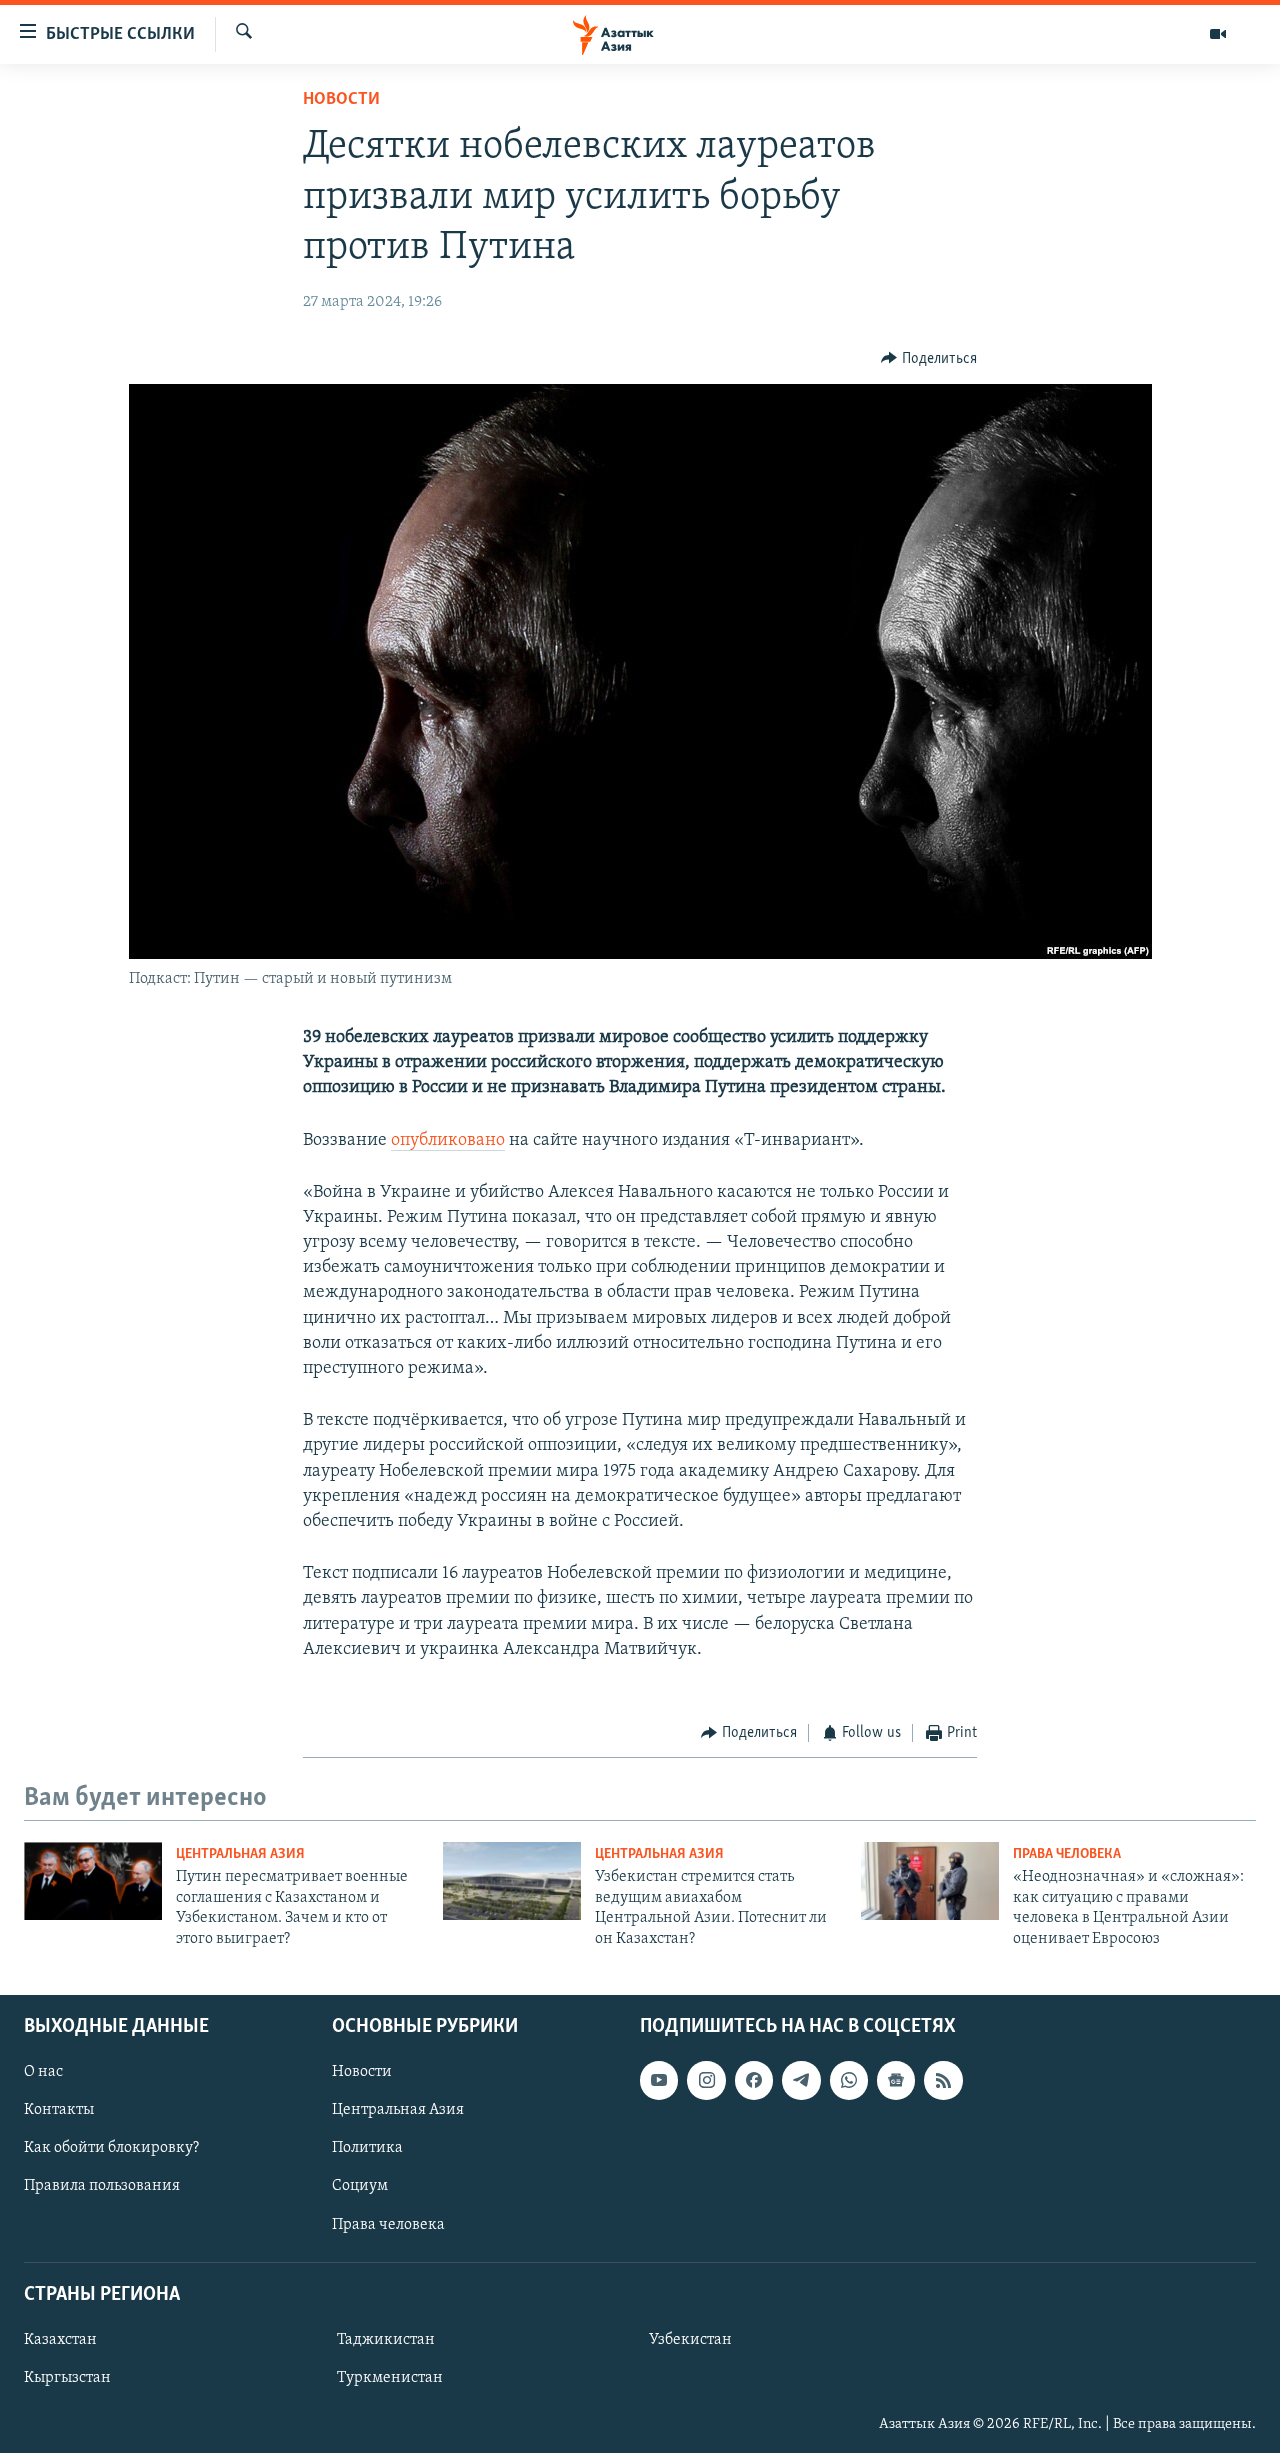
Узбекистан (690, 2340)
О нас (43, 2072)
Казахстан (60, 2340)
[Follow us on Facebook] (754, 2080)
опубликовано (448, 1141)
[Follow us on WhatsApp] (849, 2080)
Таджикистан (386, 2340)
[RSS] (943, 2080)
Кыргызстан (67, 2378)
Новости (341, 100)
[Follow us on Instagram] (706, 2080)
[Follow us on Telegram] (801, 2080)
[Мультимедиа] (1218, 34)
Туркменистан (390, 2378)
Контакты (59, 2110)
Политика (367, 2148)
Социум (360, 2187)
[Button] (929, 359)
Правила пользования (102, 2187)
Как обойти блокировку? (111, 2148)
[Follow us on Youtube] (659, 2080)
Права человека (1067, 1854)
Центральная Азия (240, 1854)
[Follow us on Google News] (896, 2080)
